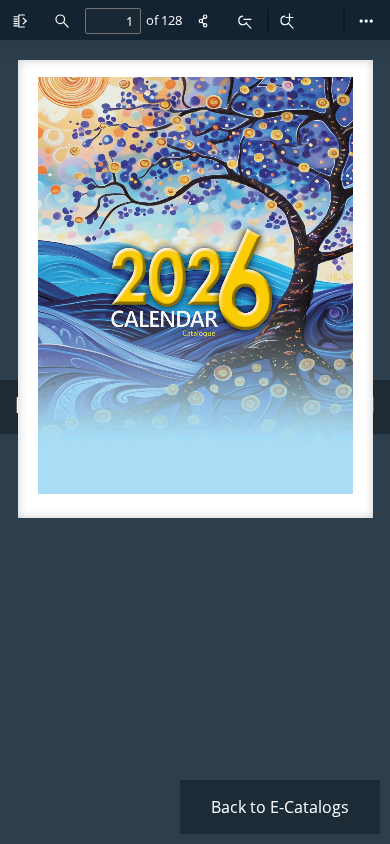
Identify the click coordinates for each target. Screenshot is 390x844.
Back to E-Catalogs (280, 807)
